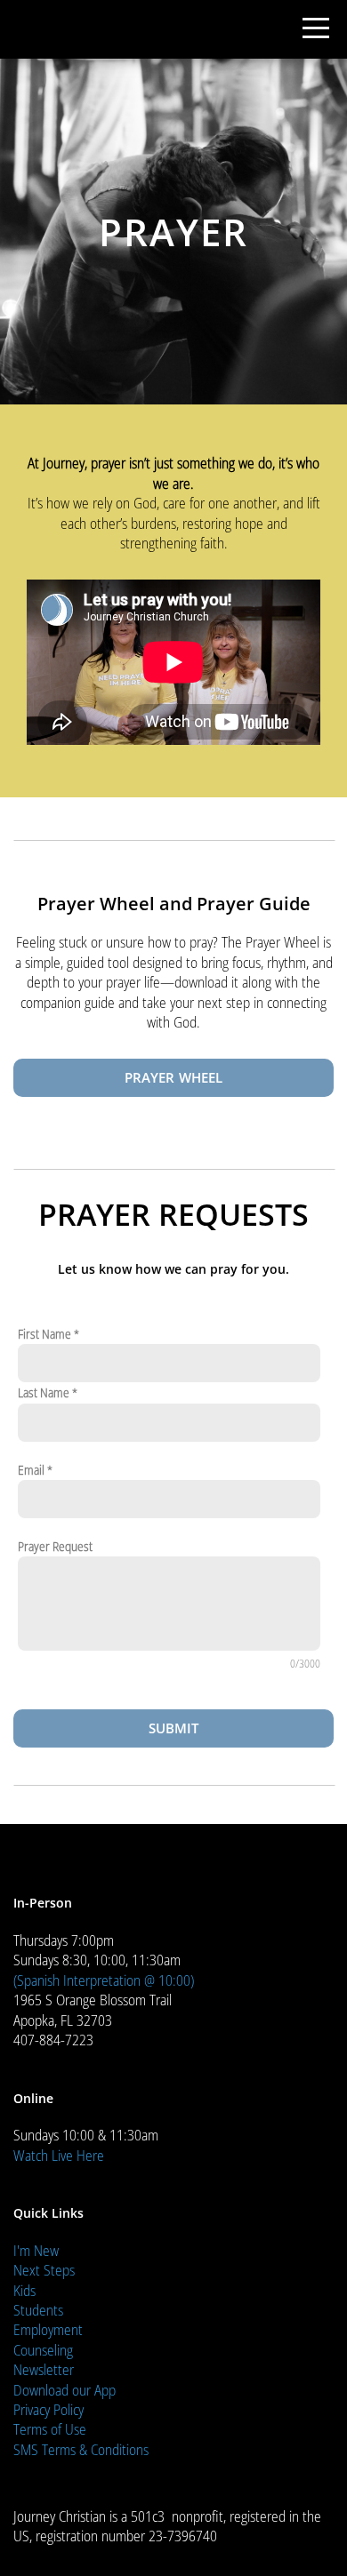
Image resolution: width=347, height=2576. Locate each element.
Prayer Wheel (174, 1077)
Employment (48, 2330)
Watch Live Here (59, 2156)
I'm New (36, 2251)
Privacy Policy (48, 2410)
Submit (174, 1728)
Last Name (44, 1392)
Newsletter (44, 2370)
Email (31, 1470)
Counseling (43, 2350)
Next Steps (44, 2270)
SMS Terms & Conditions (81, 2450)
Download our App (65, 2390)
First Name (44, 1334)
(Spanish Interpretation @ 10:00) (104, 1980)
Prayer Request (55, 1546)
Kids (24, 2291)
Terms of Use (50, 2429)
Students (38, 2310)
